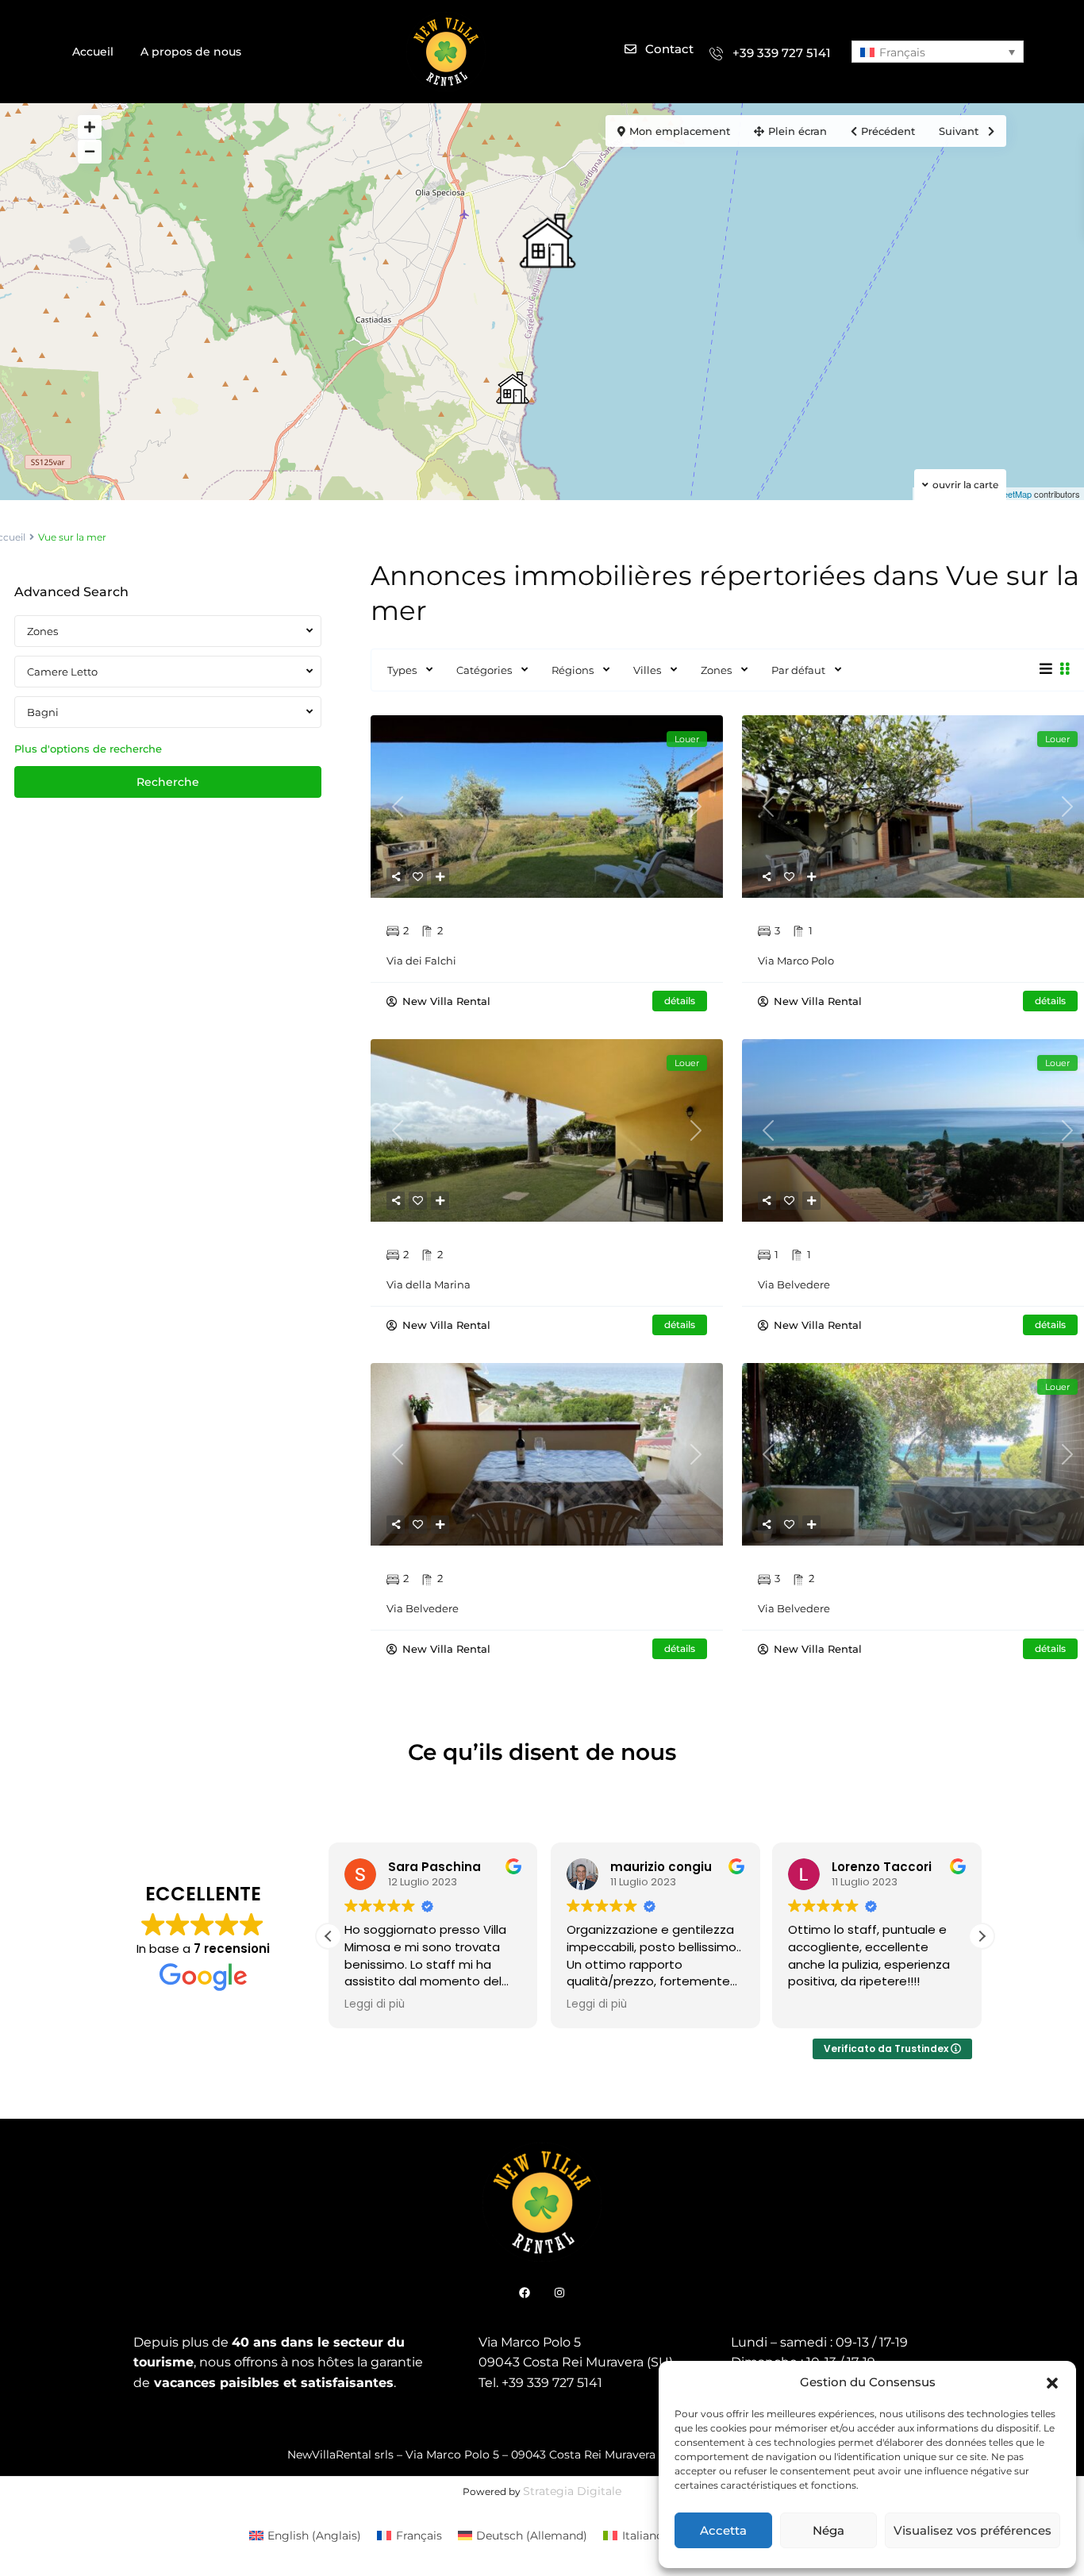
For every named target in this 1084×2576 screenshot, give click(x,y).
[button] (1052, 2382)
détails (680, 1001)
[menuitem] (938, 51)
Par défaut (798, 670)
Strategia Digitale (572, 2491)
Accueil (93, 52)
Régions (573, 670)
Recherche (168, 782)
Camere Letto (62, 672)
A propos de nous (191, 52)
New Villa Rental (445, 1001)
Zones (716, 670)
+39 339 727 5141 (782, 53)
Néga (828, 2530)
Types (402, 670)
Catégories (484, 670)
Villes (647, 670)
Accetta (723, 2530)
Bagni (43, 712)
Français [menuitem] (902, 52)
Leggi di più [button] (375, 2004)
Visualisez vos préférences (973, 2530)
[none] (938, 51)
